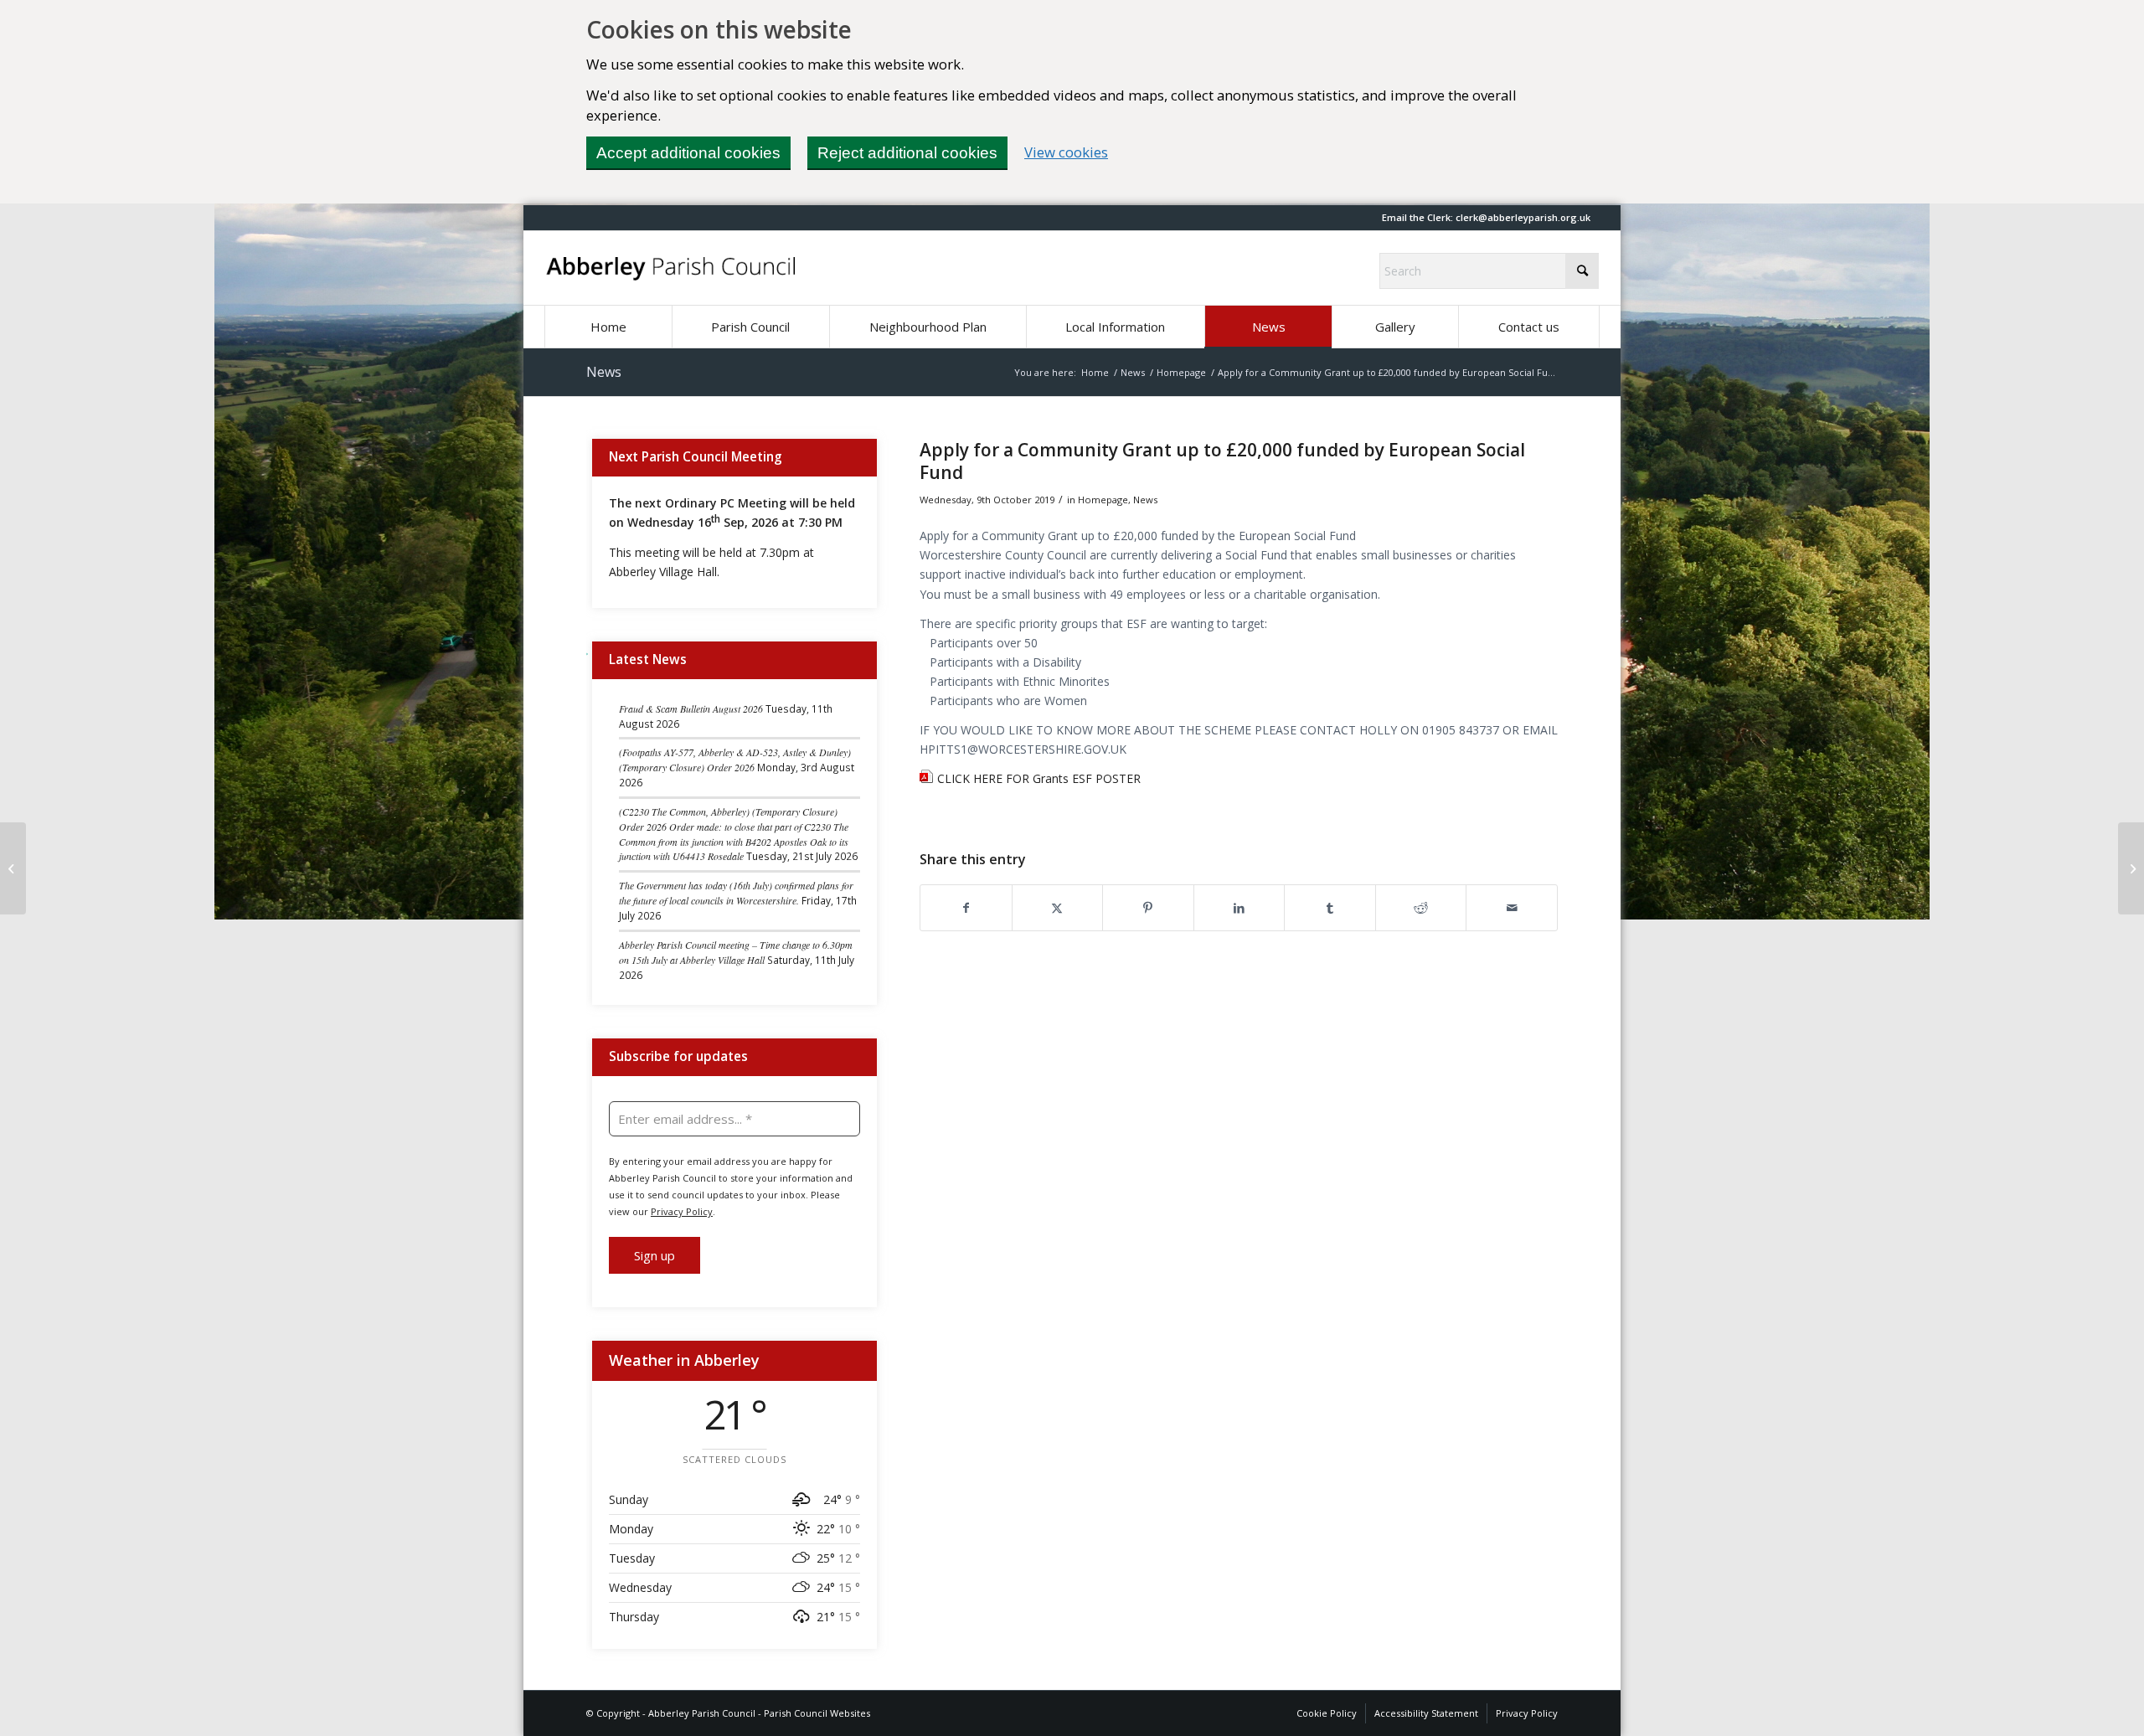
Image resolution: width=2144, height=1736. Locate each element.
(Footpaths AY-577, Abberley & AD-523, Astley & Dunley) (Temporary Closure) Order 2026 (735, 760)
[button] (1523, 217)
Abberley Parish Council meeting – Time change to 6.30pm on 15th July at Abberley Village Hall (736, 952)
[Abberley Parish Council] (672, 268)
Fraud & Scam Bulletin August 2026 (691, 708)
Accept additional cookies (688, 153)
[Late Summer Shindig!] (13, 868)
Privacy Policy (682, 1211)
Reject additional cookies (907, 153)
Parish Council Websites (817, 1713)
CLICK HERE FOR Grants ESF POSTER (1039, 778)
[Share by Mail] (1512, 908)
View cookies (1066, 152)
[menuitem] (608, 327)
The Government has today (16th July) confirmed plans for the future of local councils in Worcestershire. (736, 893)
